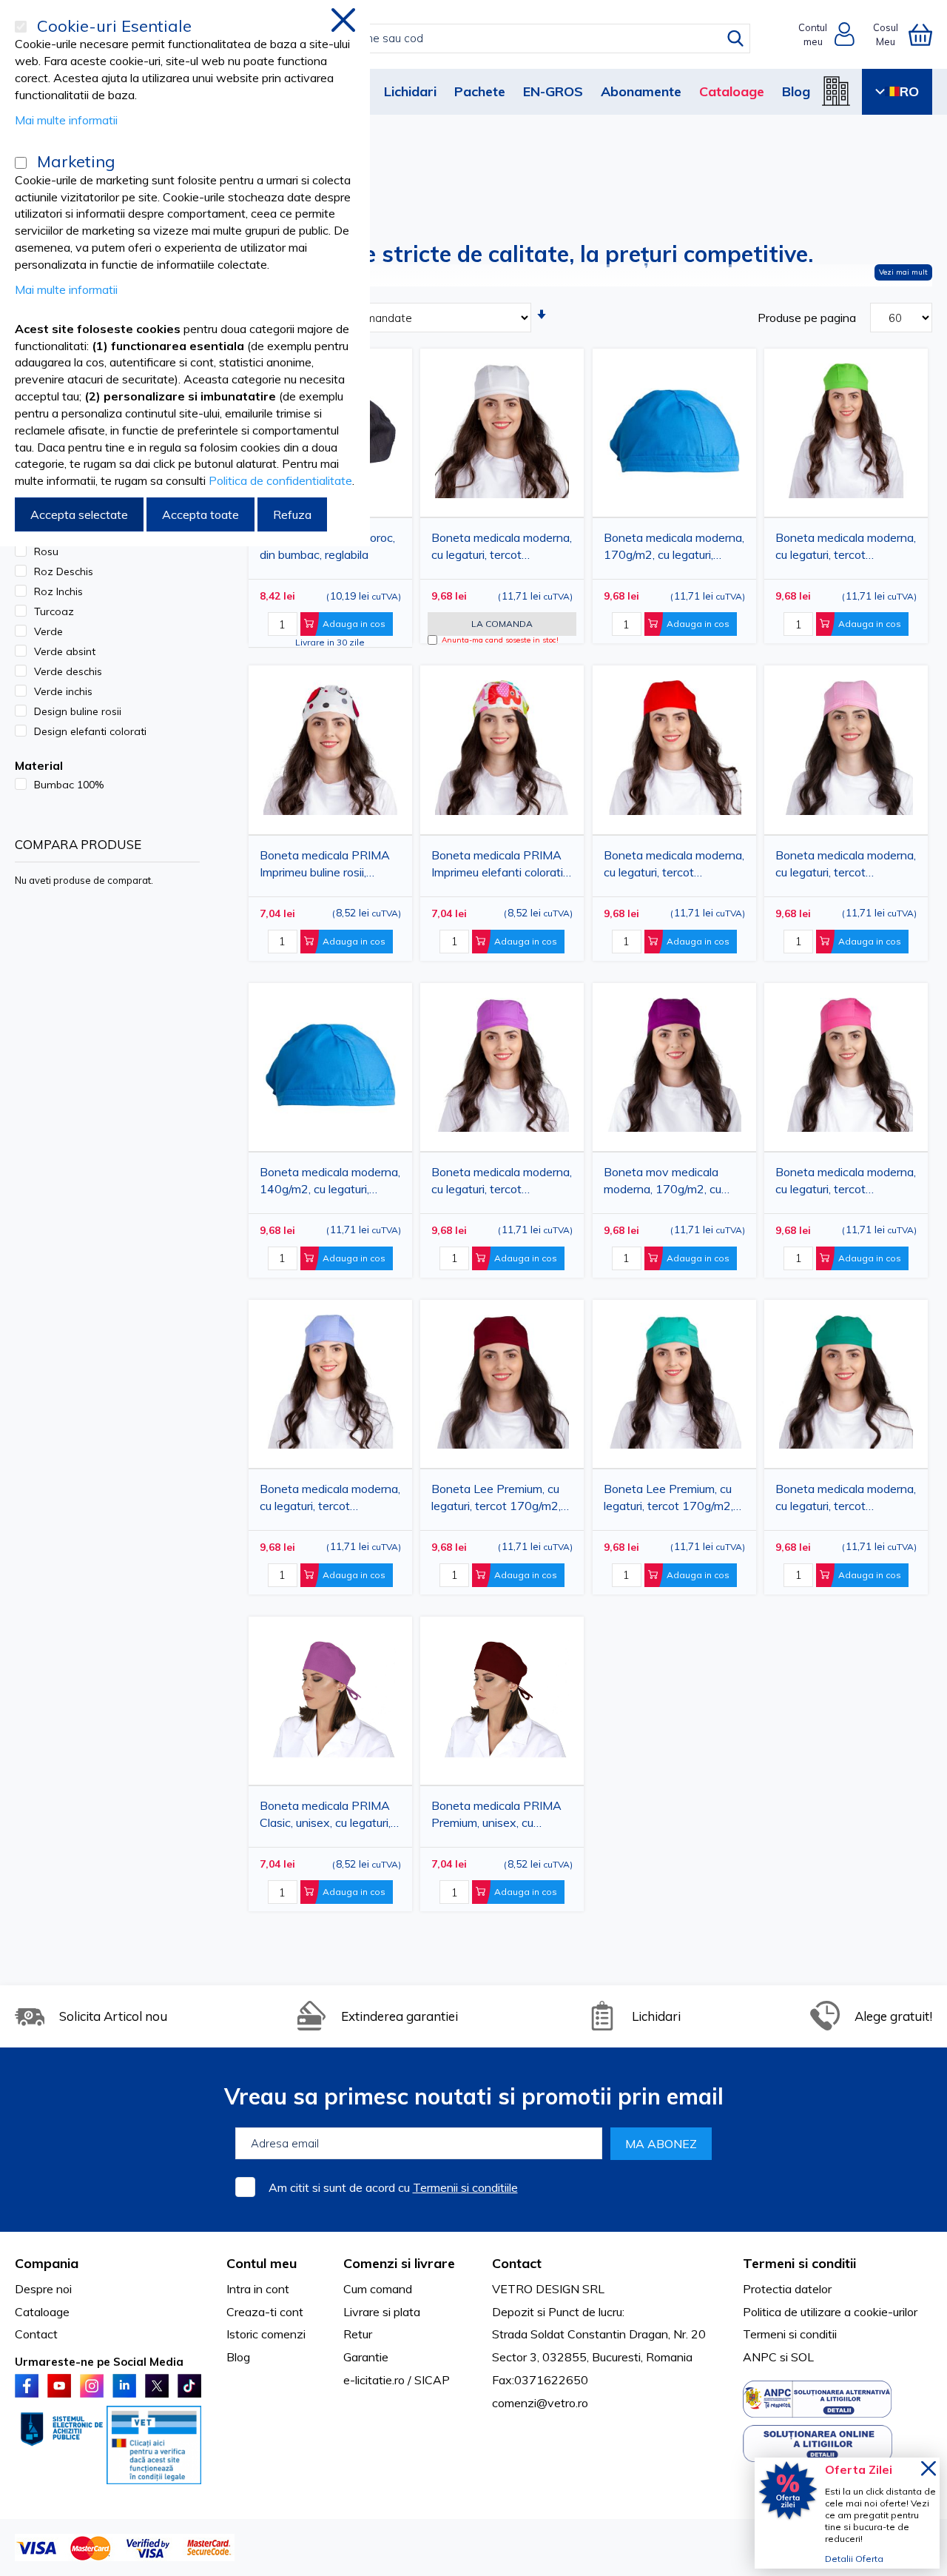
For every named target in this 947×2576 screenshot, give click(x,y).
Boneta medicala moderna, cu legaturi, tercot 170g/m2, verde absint (846, 549)
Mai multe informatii (66, 120)
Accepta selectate (79, 514)
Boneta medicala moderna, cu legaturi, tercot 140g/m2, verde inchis (846, 1500)
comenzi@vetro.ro (540, 2403)
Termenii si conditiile (465, 2187)
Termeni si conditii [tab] (799, 2263)
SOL (802, 2357)
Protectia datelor (787, 2289)
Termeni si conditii (790, 2334)
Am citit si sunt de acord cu (393, 2187)
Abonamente (641, 91)
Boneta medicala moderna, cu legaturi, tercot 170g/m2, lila (502, 1183)
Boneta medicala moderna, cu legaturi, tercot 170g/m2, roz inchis (846, 1183)
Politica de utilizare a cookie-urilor (830, 2312)
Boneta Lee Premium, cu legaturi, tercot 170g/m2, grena (496, 1500)
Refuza (292, 514)
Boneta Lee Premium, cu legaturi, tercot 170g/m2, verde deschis (668, 1500)
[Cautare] (735, 38)
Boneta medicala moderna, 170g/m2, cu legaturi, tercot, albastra (674, 549)
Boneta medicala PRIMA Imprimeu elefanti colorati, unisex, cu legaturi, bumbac (501, 866)
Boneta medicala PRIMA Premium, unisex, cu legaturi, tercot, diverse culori (496, 1817)
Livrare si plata (382, 2312)
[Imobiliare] (836, 91)
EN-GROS (553, 91)
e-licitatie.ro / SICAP (397, 2380)
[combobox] (489, 38)
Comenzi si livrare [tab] (399, 2263)
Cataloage (732, 91)
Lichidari (410, 91)
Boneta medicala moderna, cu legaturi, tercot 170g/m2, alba (502, 549)
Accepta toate (200, 514)
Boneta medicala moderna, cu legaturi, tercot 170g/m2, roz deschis (846, 866)
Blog (796, 91)
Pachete (480, 91)
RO (909, 91)
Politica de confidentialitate (280, 480)
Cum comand (378, 2289)
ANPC (760, 2357)
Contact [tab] (517, 2263)
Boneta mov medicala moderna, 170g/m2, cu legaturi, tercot (663, 1183)
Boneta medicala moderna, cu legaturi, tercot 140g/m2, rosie (674, 866)
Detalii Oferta (854, 2559)
